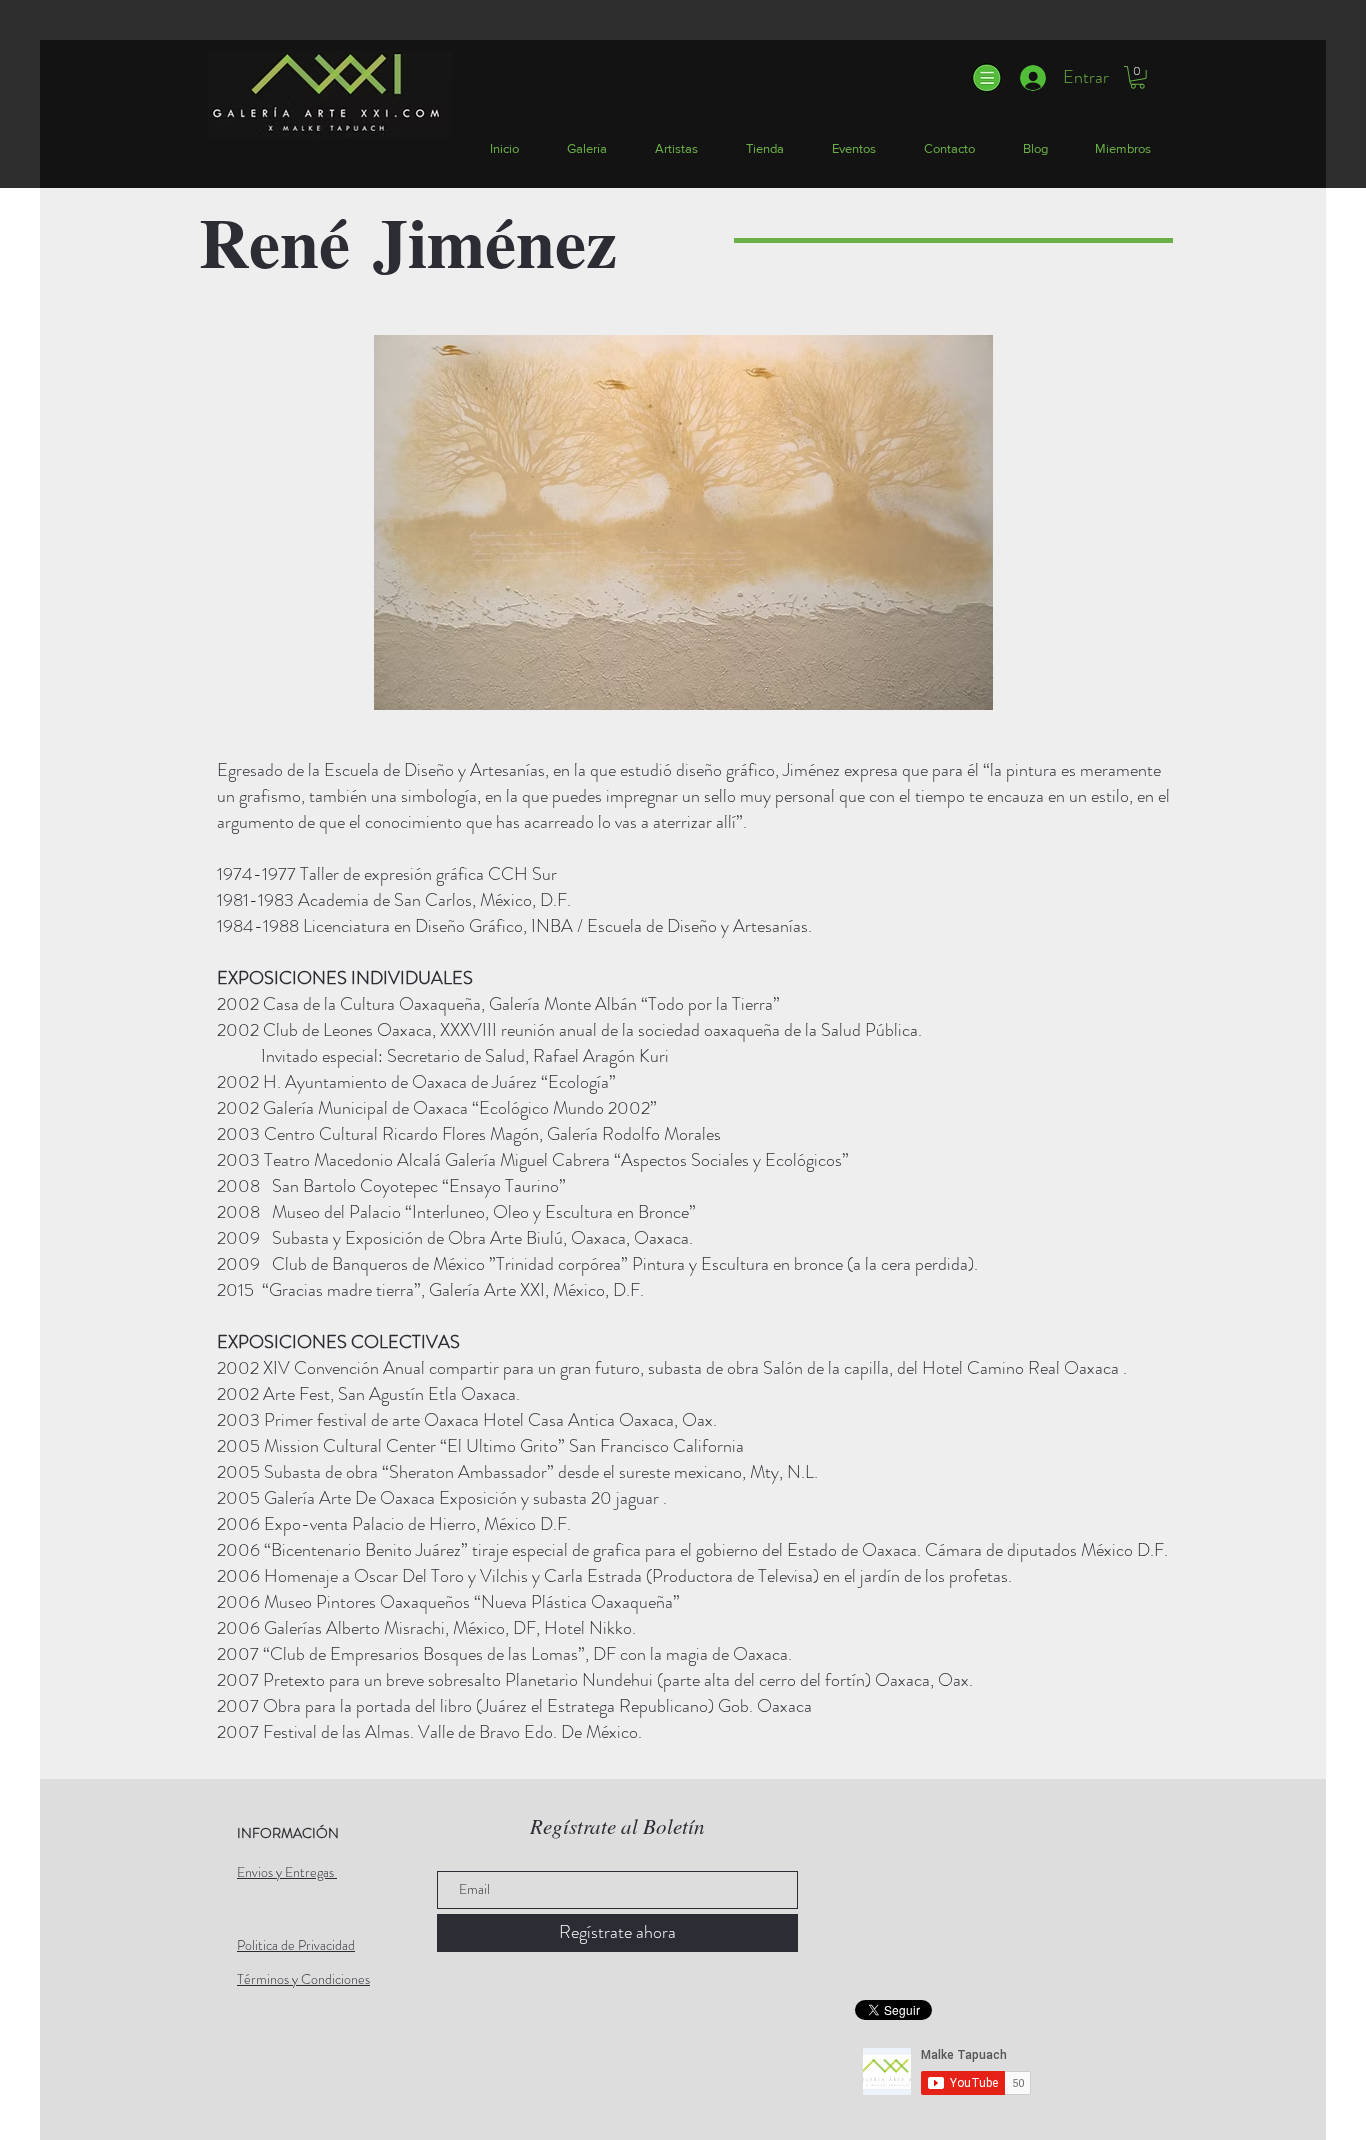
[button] (985, 78)
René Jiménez (408, 241)
